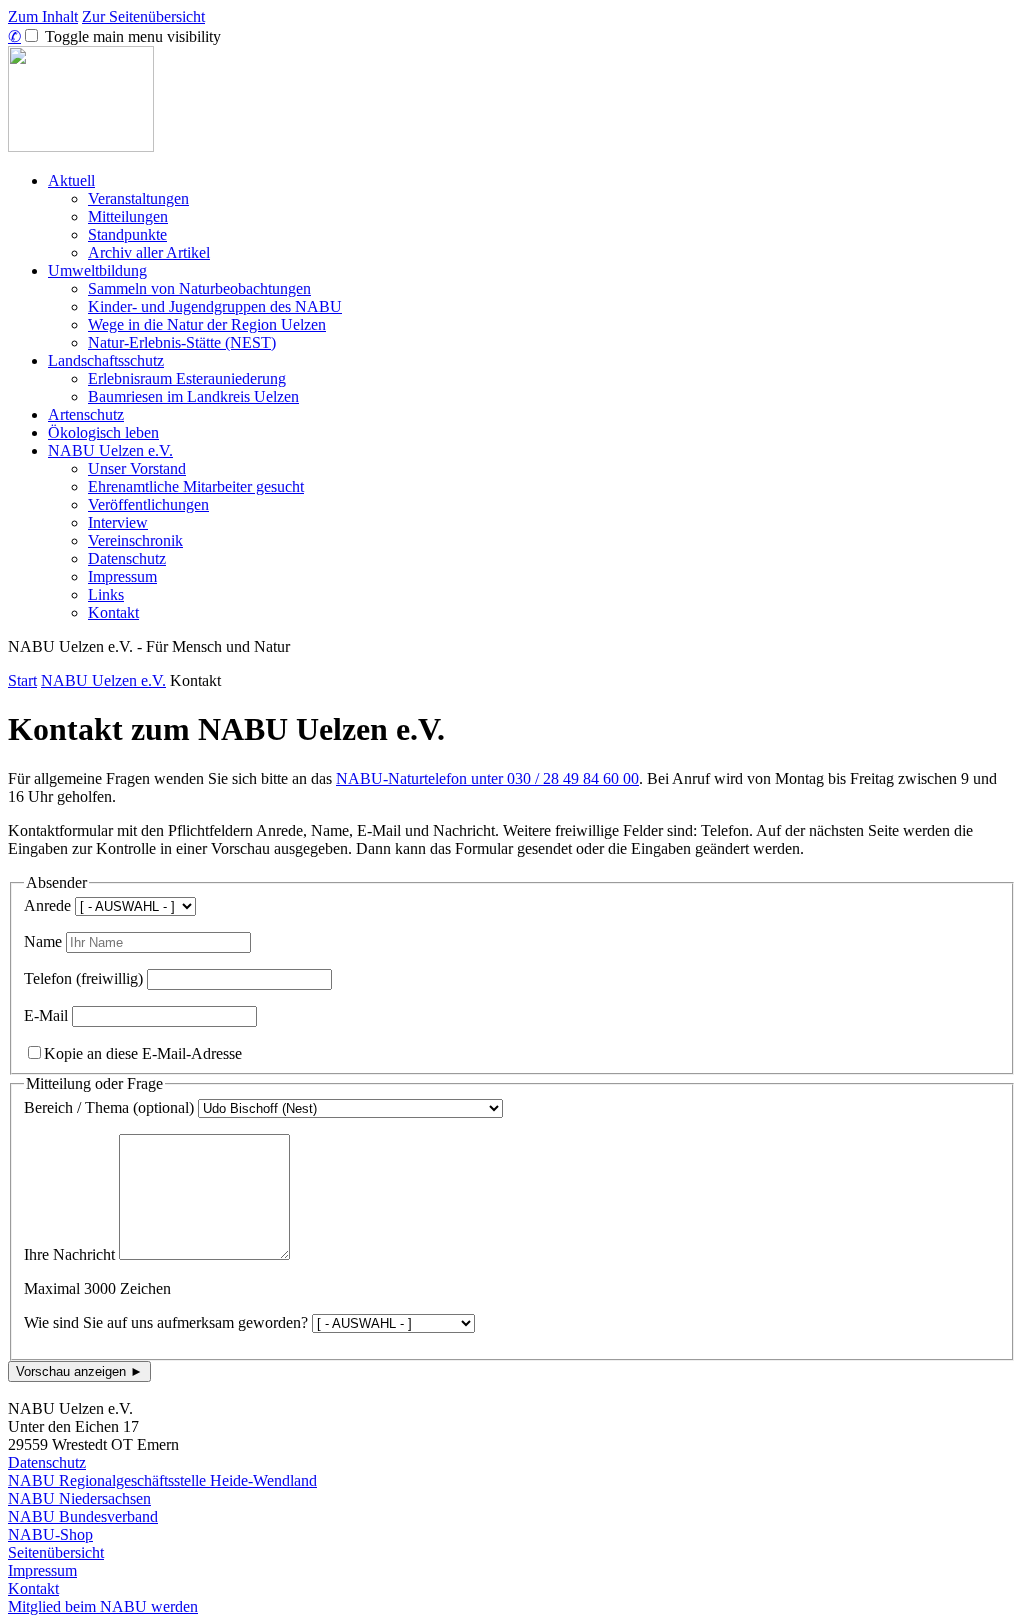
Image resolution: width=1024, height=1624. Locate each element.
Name (43, 941)
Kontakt (113, 612)
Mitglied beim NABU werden (103, 1606)
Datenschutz (127, 558)
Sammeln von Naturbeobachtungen (199, 288)
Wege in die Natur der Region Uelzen (207, 324)
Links (106, 594)
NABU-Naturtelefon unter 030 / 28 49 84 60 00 (487, 778)
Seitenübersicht (56, 1552)
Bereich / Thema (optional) (109, 1107)
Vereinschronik (135, 540)
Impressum (122, 576)
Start (22, 680)
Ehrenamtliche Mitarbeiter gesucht (196, 486)
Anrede (47, 905)
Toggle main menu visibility (131, 36)
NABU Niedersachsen (79, 1498)
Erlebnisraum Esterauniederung (187, 378)
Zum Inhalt (43, 16)
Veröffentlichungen (148, 504)
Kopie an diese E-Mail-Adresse (143, 1053)
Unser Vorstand (137, 468)
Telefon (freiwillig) (83, 978)
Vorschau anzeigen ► (79, 1371)
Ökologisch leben (103, 432)
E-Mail (46, 1015)
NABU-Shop (50, 1534)
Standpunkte (127, 234)
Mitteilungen (128, 216)
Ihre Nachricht (69, 1254)
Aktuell (71, 180)
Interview (118, 522)
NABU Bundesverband (83, 1516)
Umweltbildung (97, 270)
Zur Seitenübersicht (143, 16)
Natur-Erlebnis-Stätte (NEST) (182, 342)
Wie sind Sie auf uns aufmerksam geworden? (166, 1322)
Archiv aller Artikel (149, 252)
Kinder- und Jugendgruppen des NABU (215, 306)
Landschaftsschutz (106, 360)
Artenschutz (86, 414)
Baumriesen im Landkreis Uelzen (193, 396)
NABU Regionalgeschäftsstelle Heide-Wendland (162, 1480)
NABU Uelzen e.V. (110, 450)
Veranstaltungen (138, 198)
